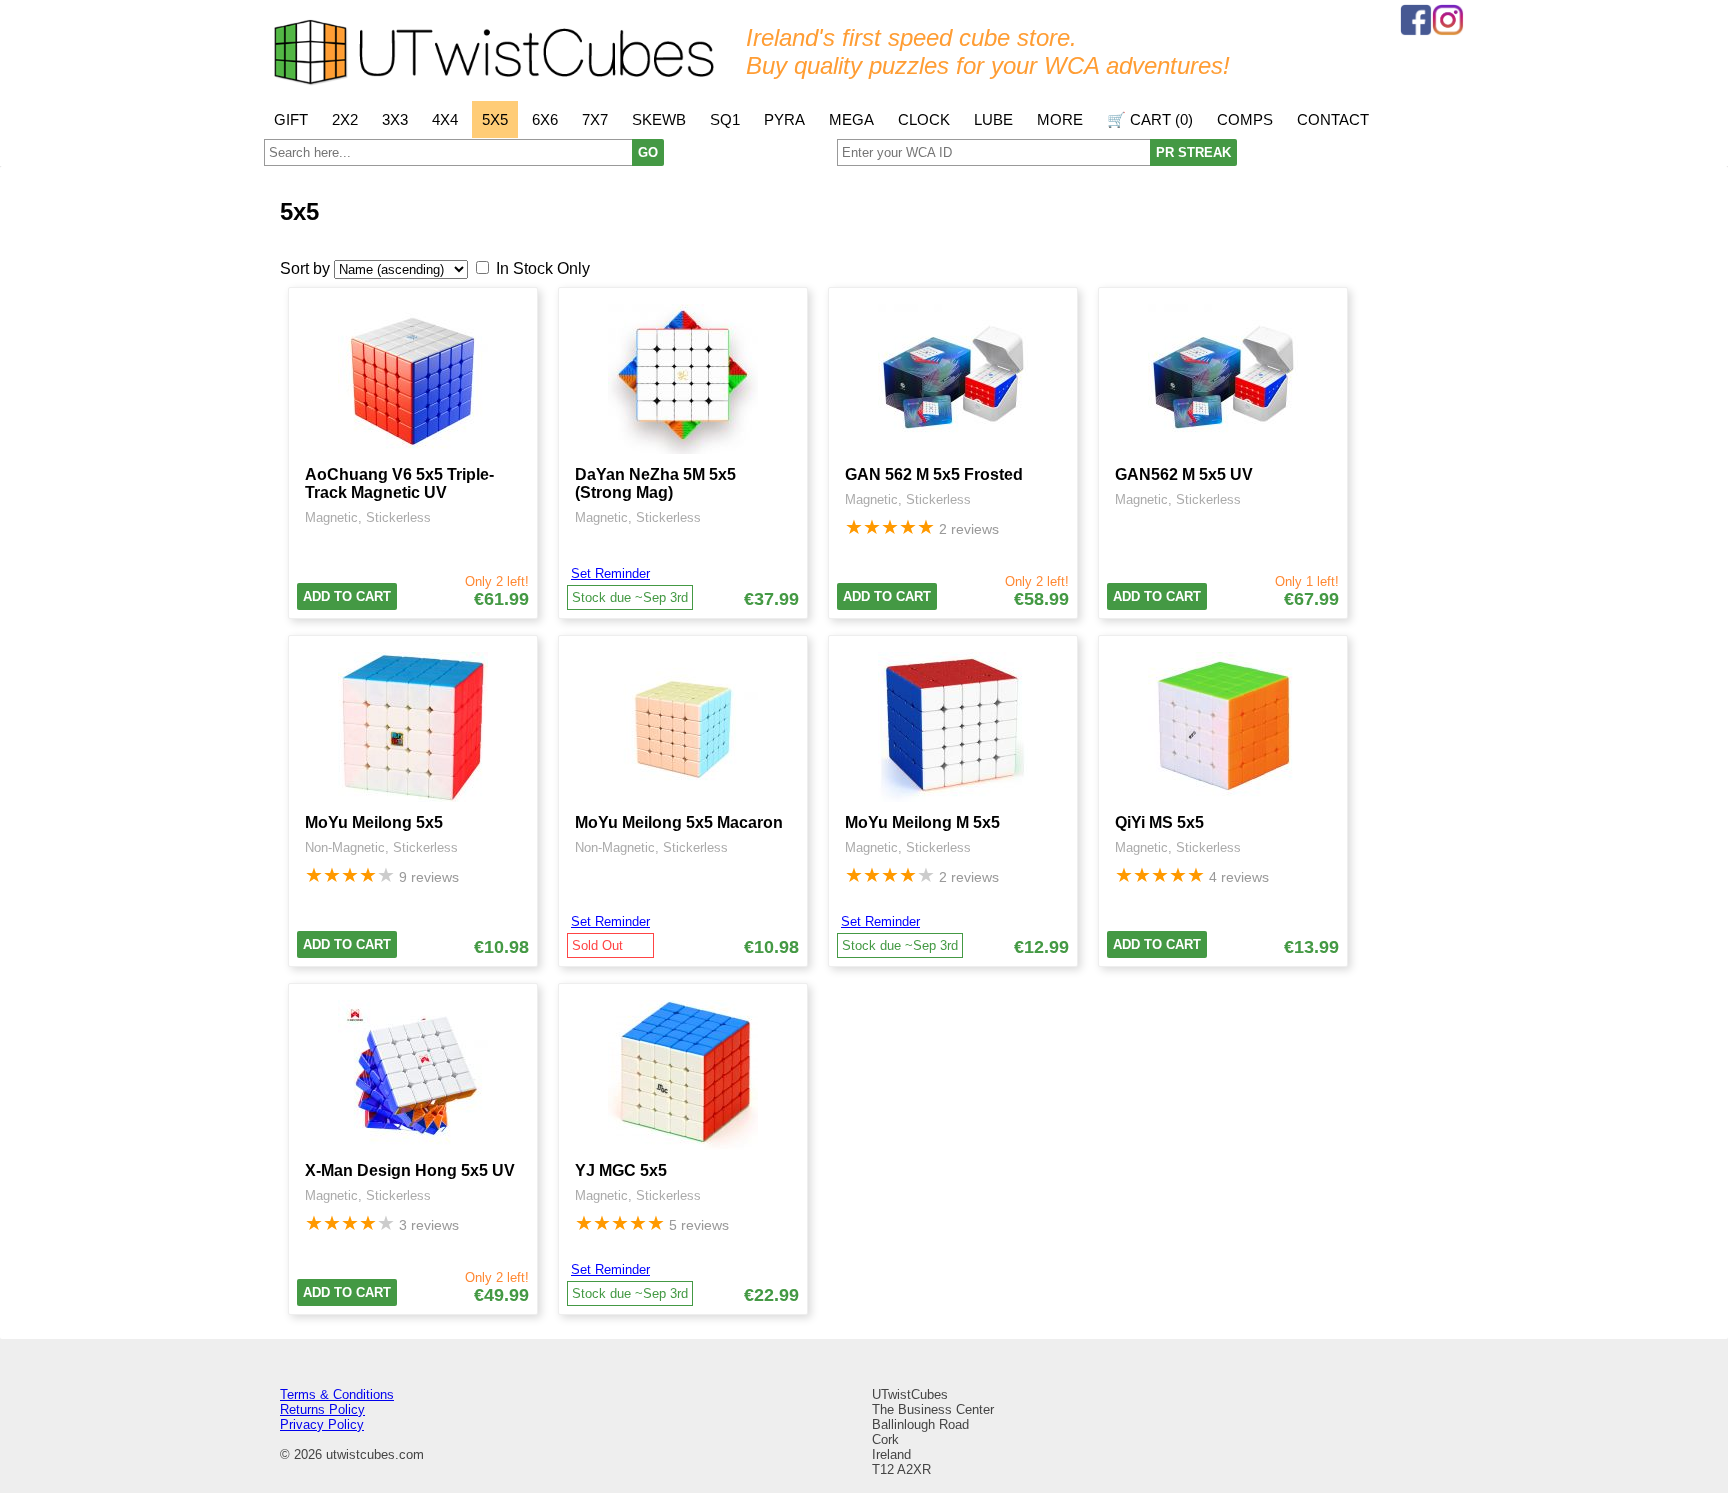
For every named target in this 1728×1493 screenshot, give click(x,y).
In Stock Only (543, 268)
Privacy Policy (322, 1424)
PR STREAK (1193, 152)
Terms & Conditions (337, 1394)
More (1060, 119)
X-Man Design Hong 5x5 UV (410, 1170)
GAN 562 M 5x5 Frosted (934, 474)
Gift (291, 119)
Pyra (784, 119)
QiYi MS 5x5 (1159, 822)
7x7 (595, 119)
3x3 (395, 119)
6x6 (545, 119)
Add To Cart (347, 596)
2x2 (345, 119)
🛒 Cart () (1150, 119)
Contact (1333, 119)
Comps (1245, 119)
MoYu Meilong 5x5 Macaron (679, 822)
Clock (924, 119)
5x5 (495, 119)
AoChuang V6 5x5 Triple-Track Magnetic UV (399, 483)
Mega (851, 119)
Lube (993, 119)
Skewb (659, 119)
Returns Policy (322, 1409)
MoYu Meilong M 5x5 (922, 822)
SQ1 (725, 119)
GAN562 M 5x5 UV (1184, 474)
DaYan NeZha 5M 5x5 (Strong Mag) (655, 483)
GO (648, 152)
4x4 (445, 119)
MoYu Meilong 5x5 (374, 822)
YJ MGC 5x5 (621, 1170)
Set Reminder (610, 573)
